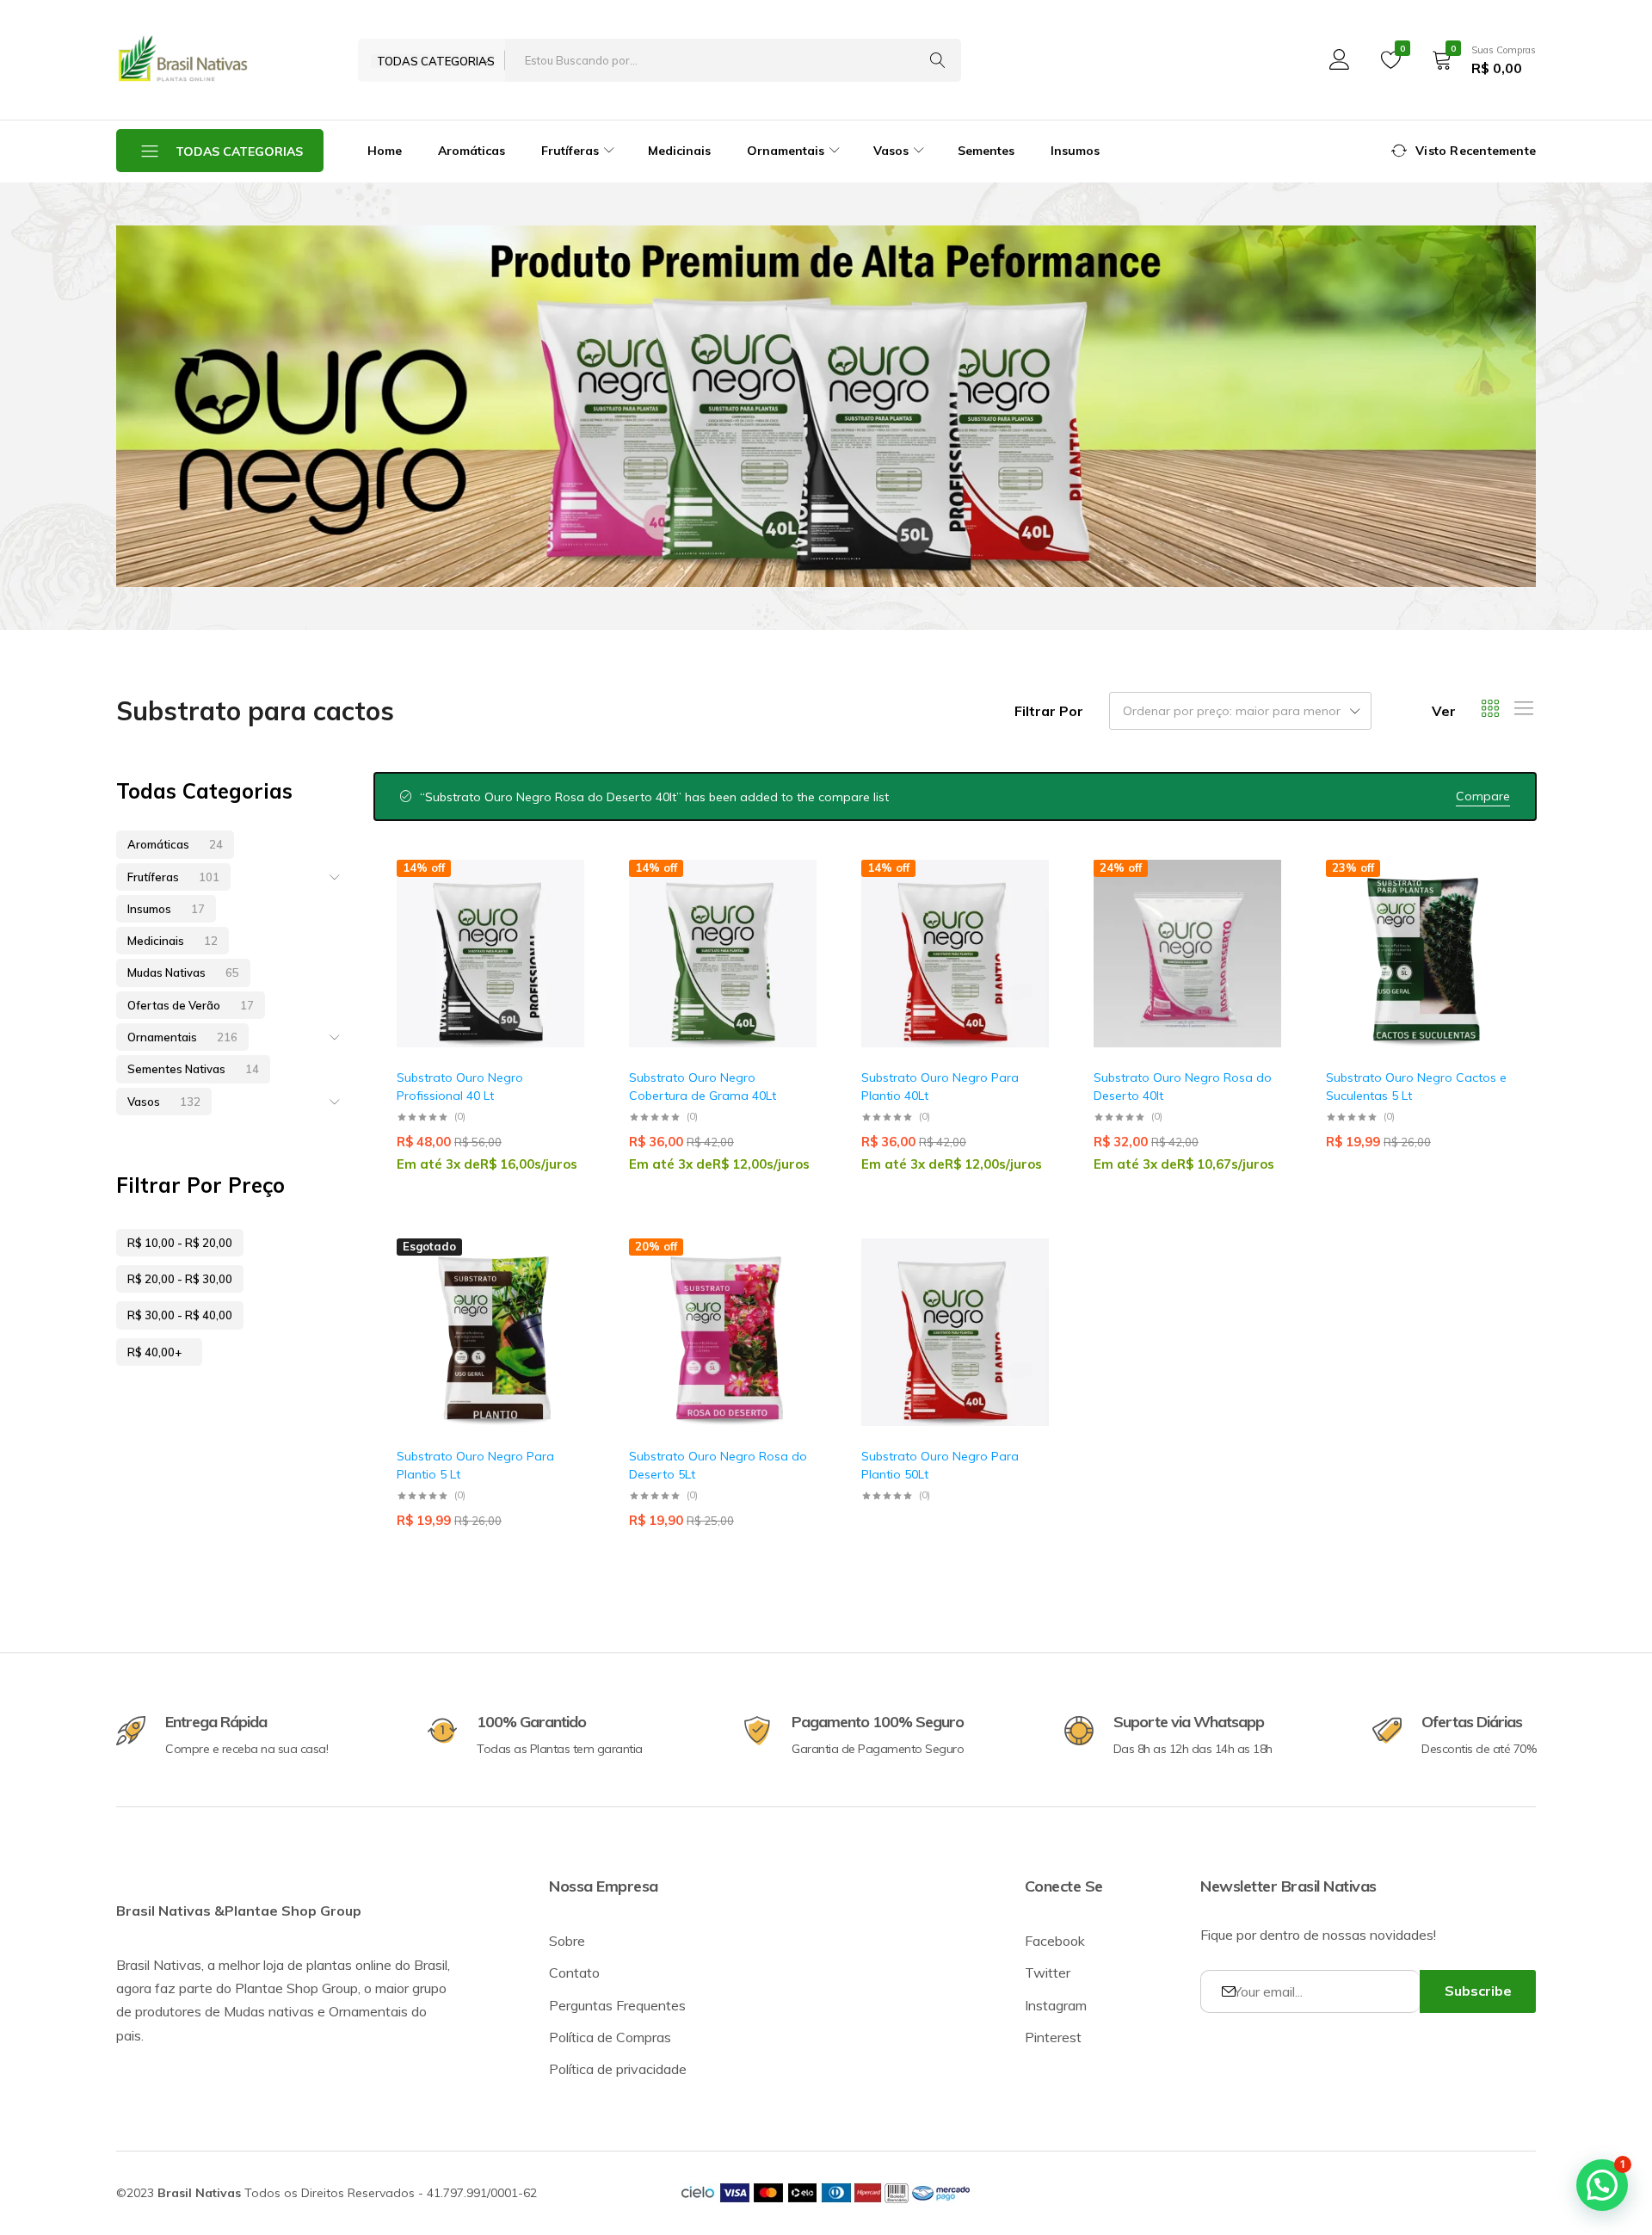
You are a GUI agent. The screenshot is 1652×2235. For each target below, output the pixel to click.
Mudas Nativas (183, 972)
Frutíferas (173, 877)
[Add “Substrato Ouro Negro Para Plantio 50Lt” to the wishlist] (1027, 1288)
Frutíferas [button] (570, 151)
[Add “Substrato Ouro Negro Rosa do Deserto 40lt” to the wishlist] (1260, 909)
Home (385, 151)
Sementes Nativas (193, 1069)
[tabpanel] (826, 406)
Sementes (986, 151)
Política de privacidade (618, 2069)
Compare (1483, 796)
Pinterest (1053, 2037)
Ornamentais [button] (786, 151)
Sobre (567, 1941)
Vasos (164, 1102)
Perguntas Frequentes (617, 2005)
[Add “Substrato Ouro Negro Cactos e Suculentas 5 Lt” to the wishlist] (1492, 909)
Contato (574, 1973)
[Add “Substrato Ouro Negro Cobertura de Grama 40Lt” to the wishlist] (795, 909)
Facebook (1055, 1941)
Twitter (1048, 1973)
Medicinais (679, 151)
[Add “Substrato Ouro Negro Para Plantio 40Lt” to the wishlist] (1027, 909)
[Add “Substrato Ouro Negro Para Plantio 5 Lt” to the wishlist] (563, 1288)
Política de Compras (610, 2037)
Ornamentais (182, 1037)
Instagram (1056, 2005)
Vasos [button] (891, 151)
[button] (563, 954)
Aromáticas (472, 151)
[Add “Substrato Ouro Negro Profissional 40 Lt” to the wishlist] (563, 909)
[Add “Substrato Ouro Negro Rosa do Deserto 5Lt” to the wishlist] (795, 1288)
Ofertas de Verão (191, 1005)
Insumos (1075, 151)
